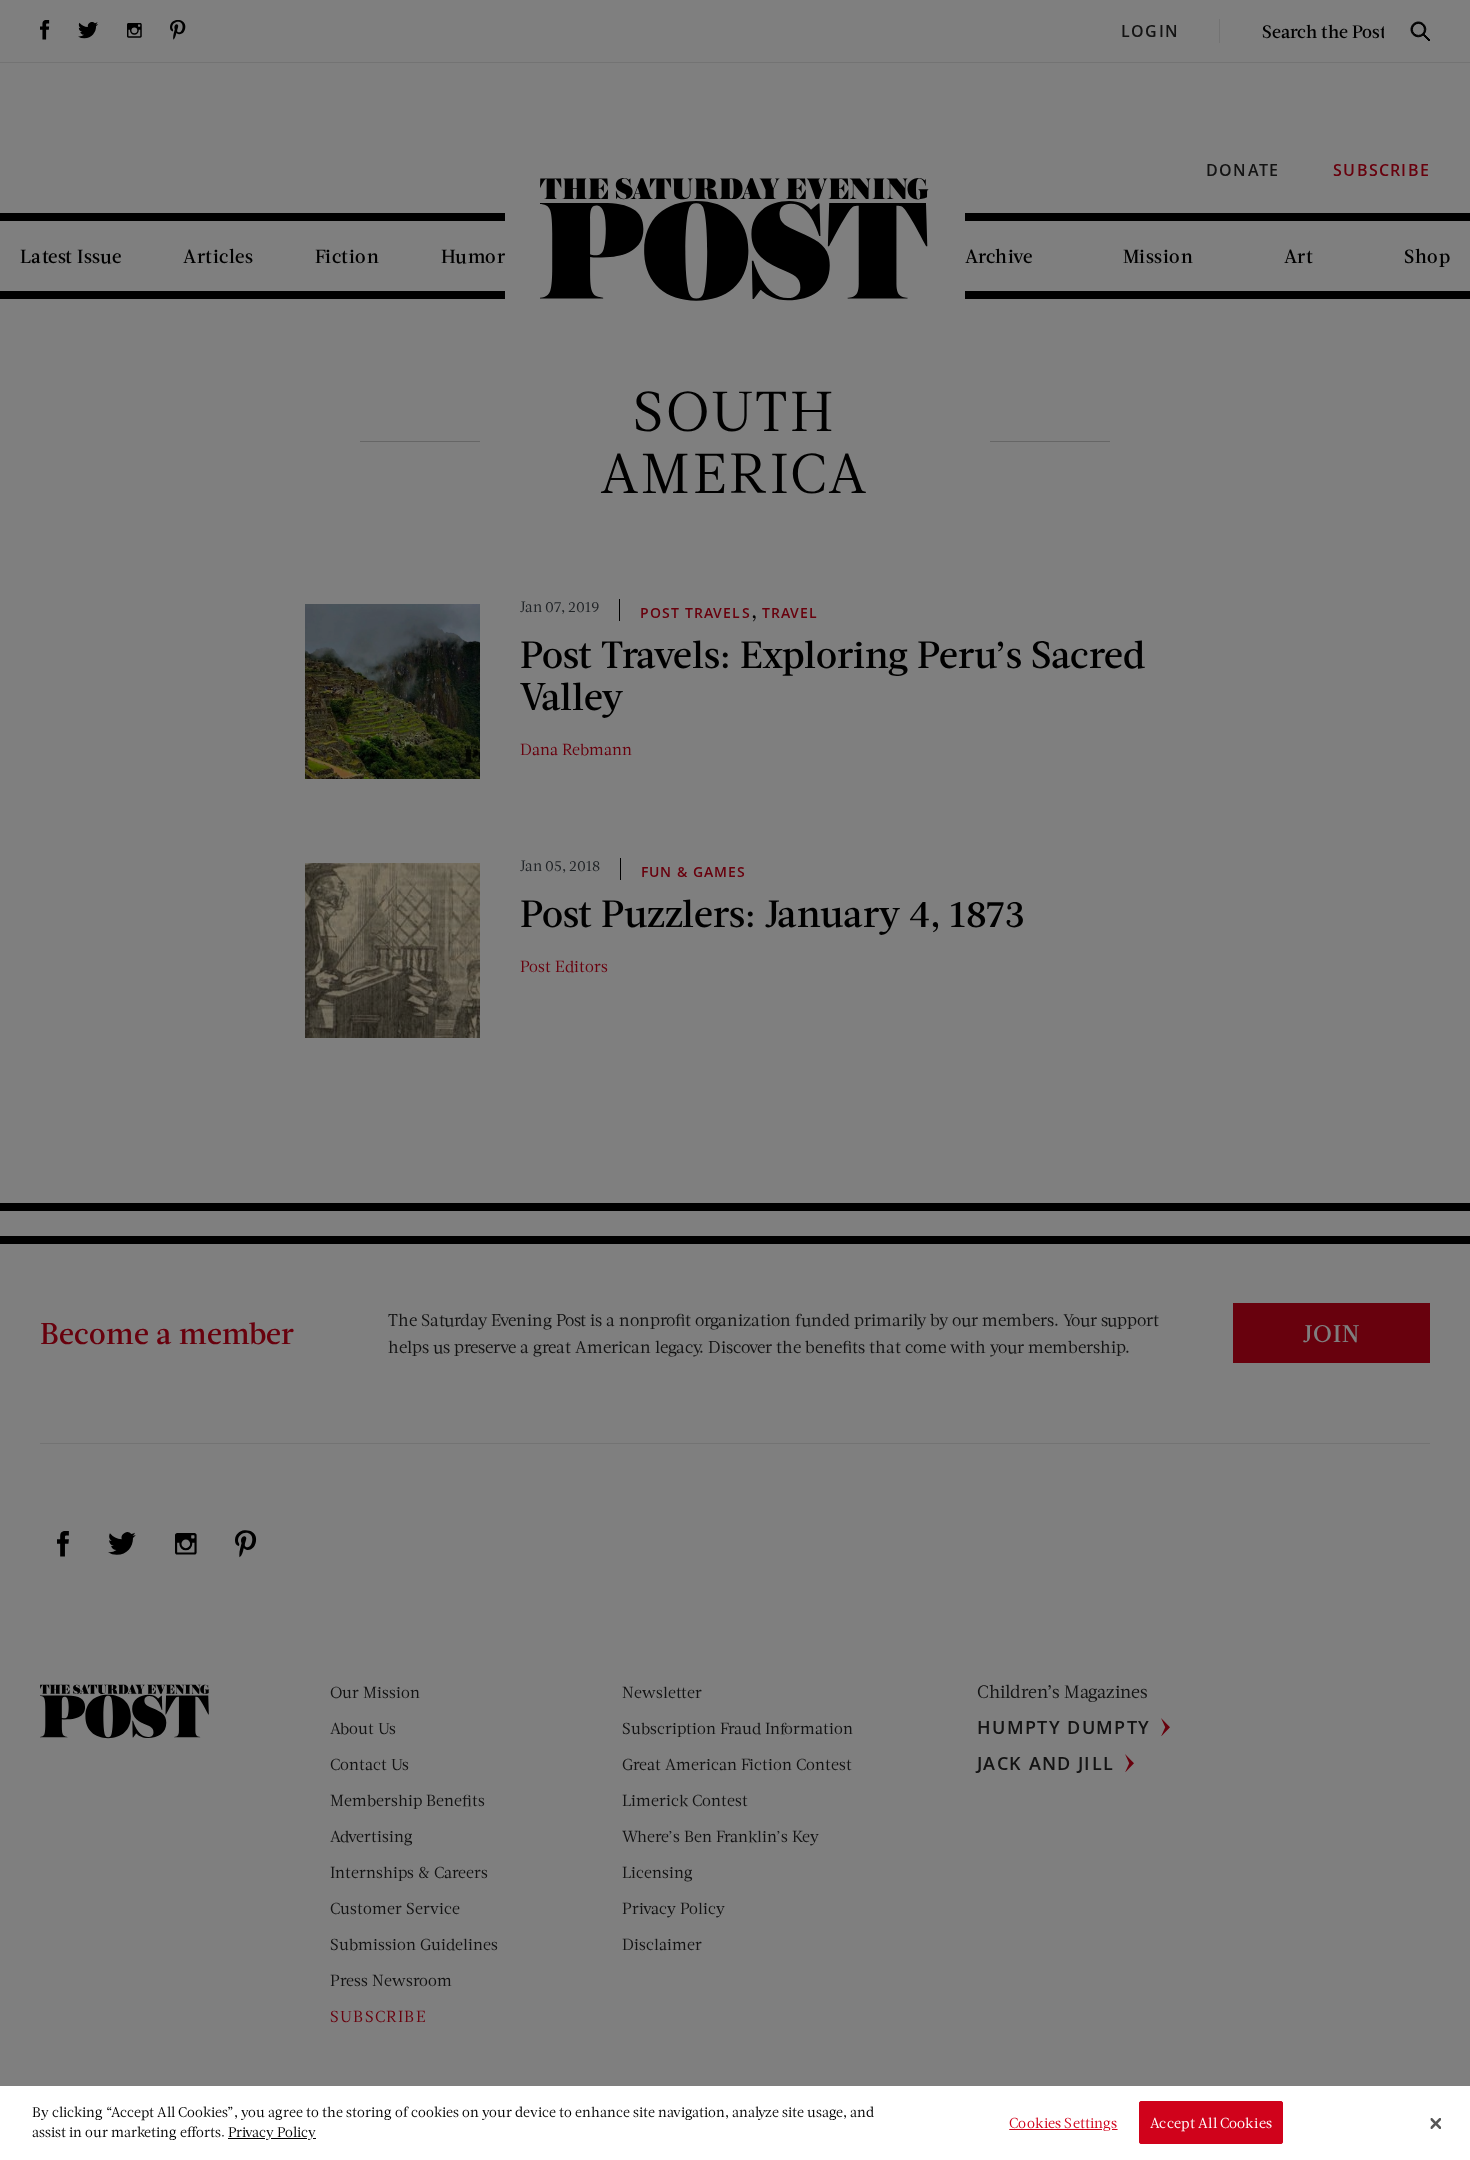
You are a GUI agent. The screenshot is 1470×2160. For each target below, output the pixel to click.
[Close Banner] (1436, 2123)
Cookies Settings (1063, 2122)
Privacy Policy (272, 2131)
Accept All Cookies (1211, 2122)
